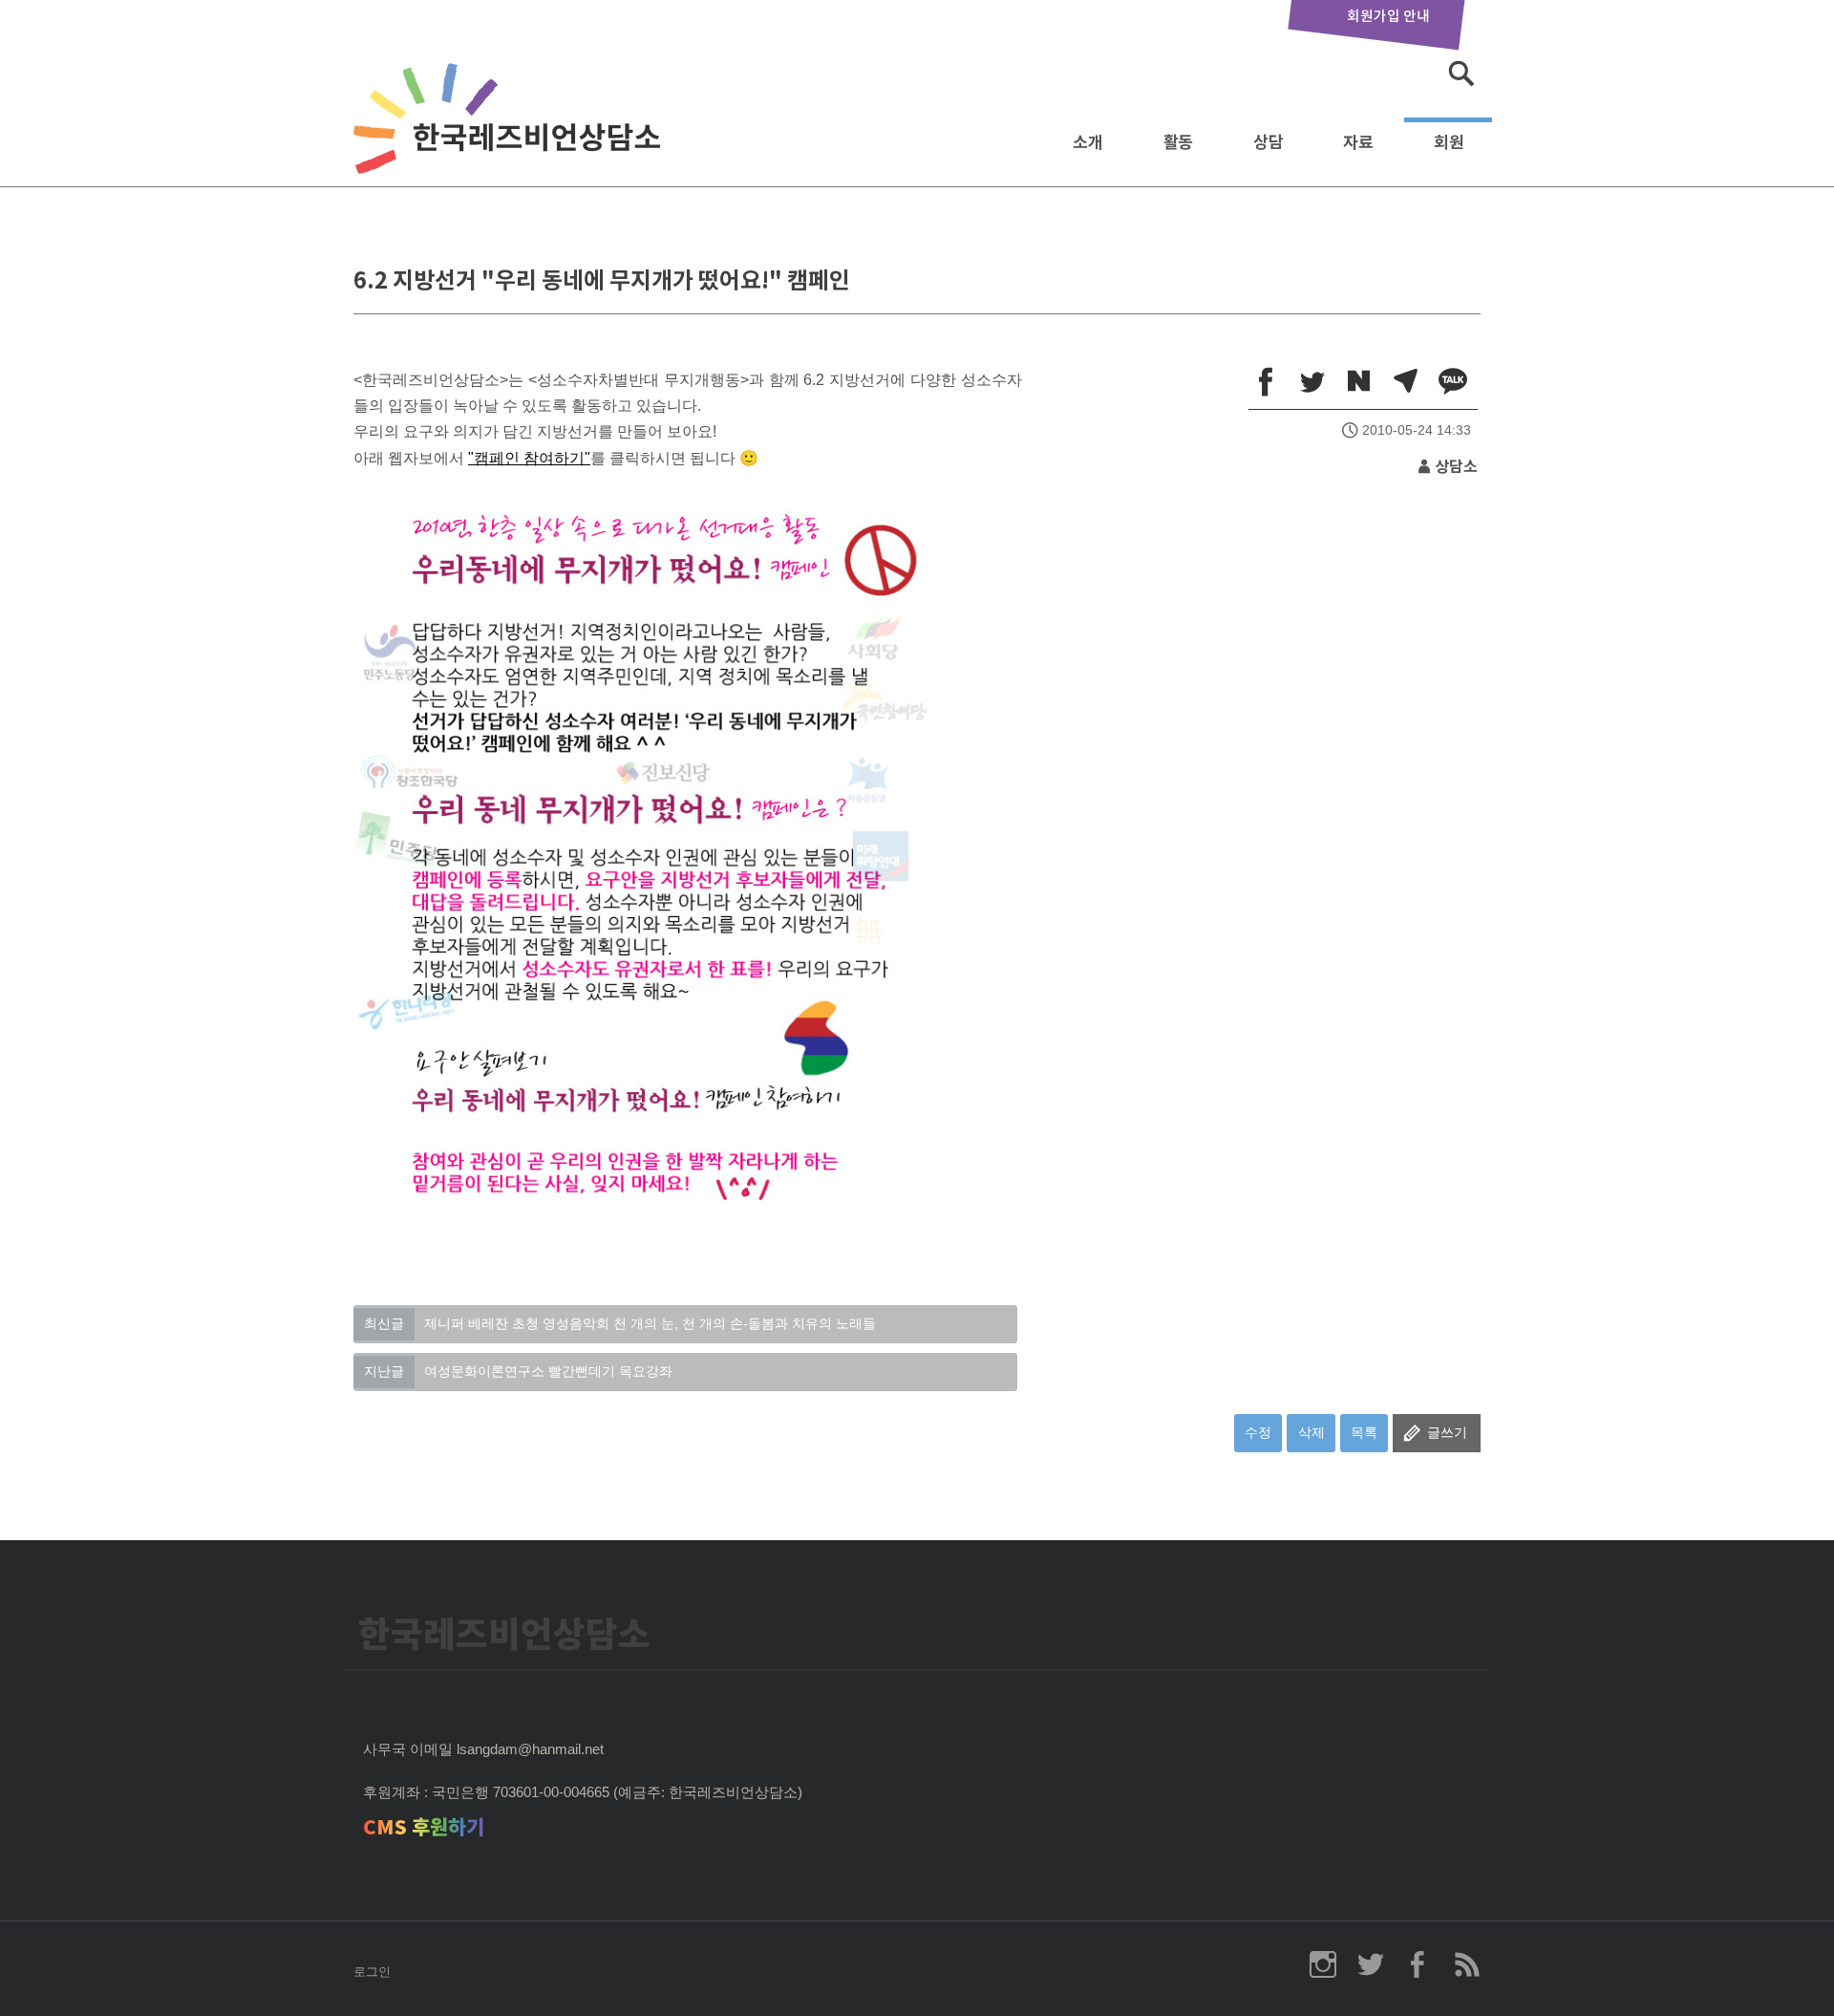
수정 (1258, 1432)
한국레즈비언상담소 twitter (1371, 1964)
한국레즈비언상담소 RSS (1466, 1964)
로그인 (372, 1972)
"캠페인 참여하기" (529, 458)
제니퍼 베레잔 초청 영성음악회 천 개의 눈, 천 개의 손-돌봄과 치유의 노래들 (620, 1323)
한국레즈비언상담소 (511, 137)
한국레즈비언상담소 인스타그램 (1323, 1964)
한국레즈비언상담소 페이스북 (1418, 1964)
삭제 (1312, 1432)
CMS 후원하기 (424, 1827)
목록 (1364, 1432)
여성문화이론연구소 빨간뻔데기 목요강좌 (518, 1371)
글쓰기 (1447, 1432)
